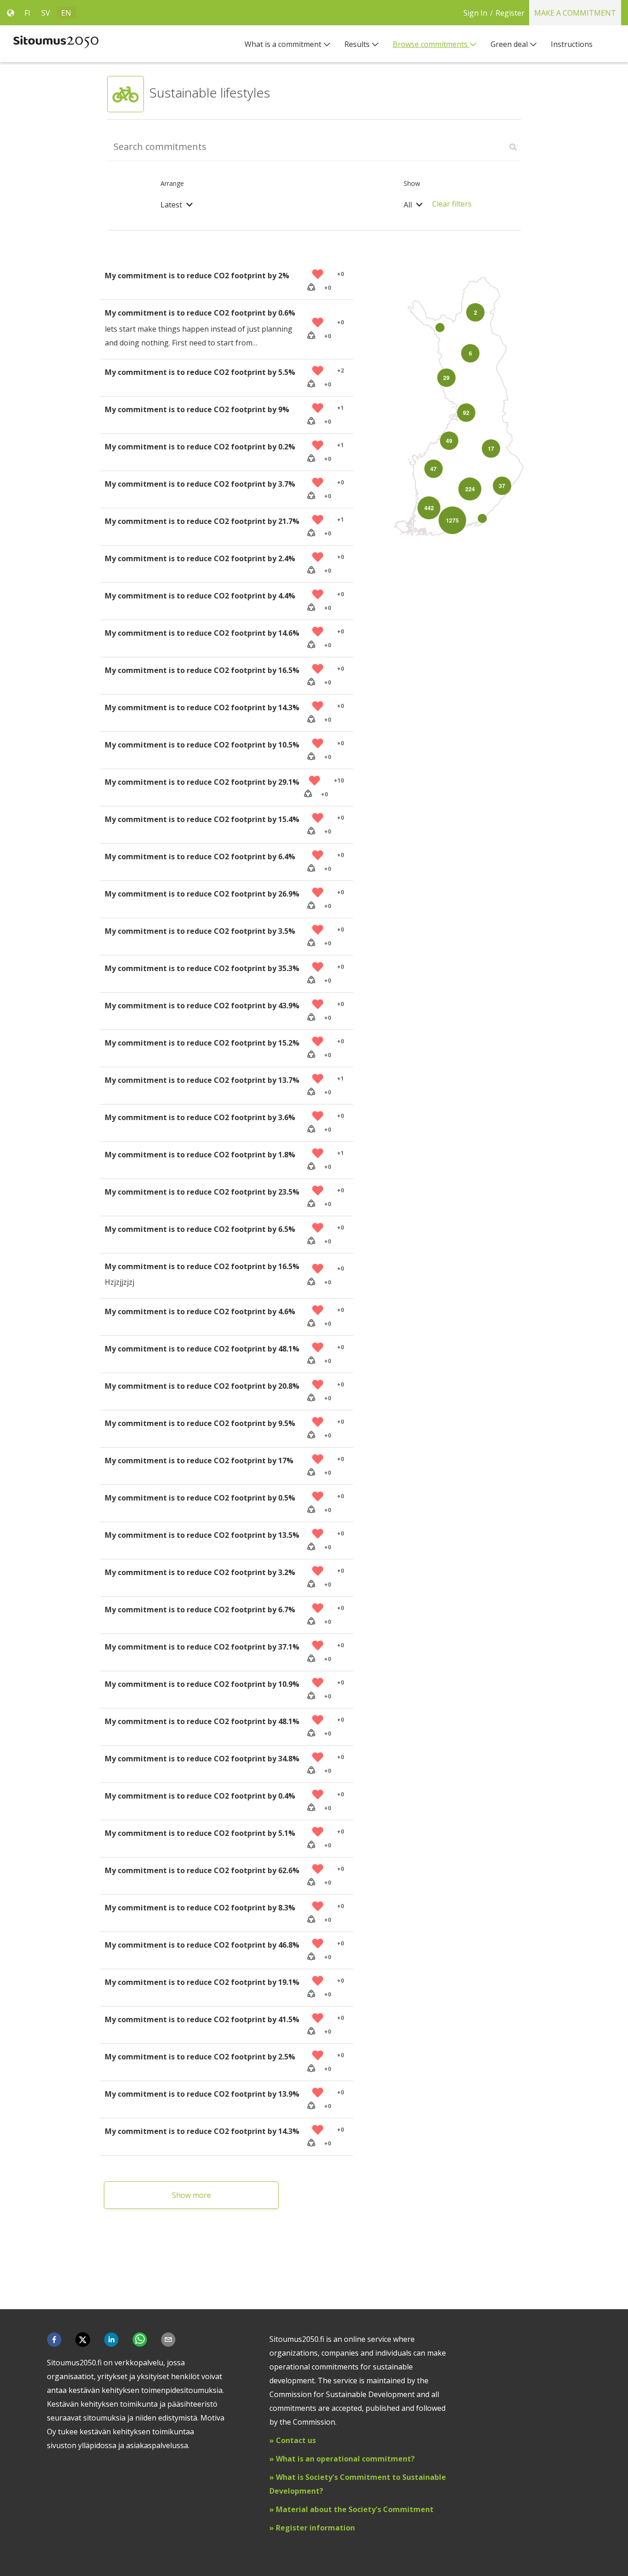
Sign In (475, 13)
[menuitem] (288, 44)
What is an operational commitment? (345, 2459)
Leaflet (517, 544)
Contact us (296, 2440)
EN (66, 13)
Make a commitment (575, 13)
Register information (314, 2528)
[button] (54, 2340)
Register (510, 13)
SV (46, 13)
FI (27, 13)
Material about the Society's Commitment (355, 2509)
